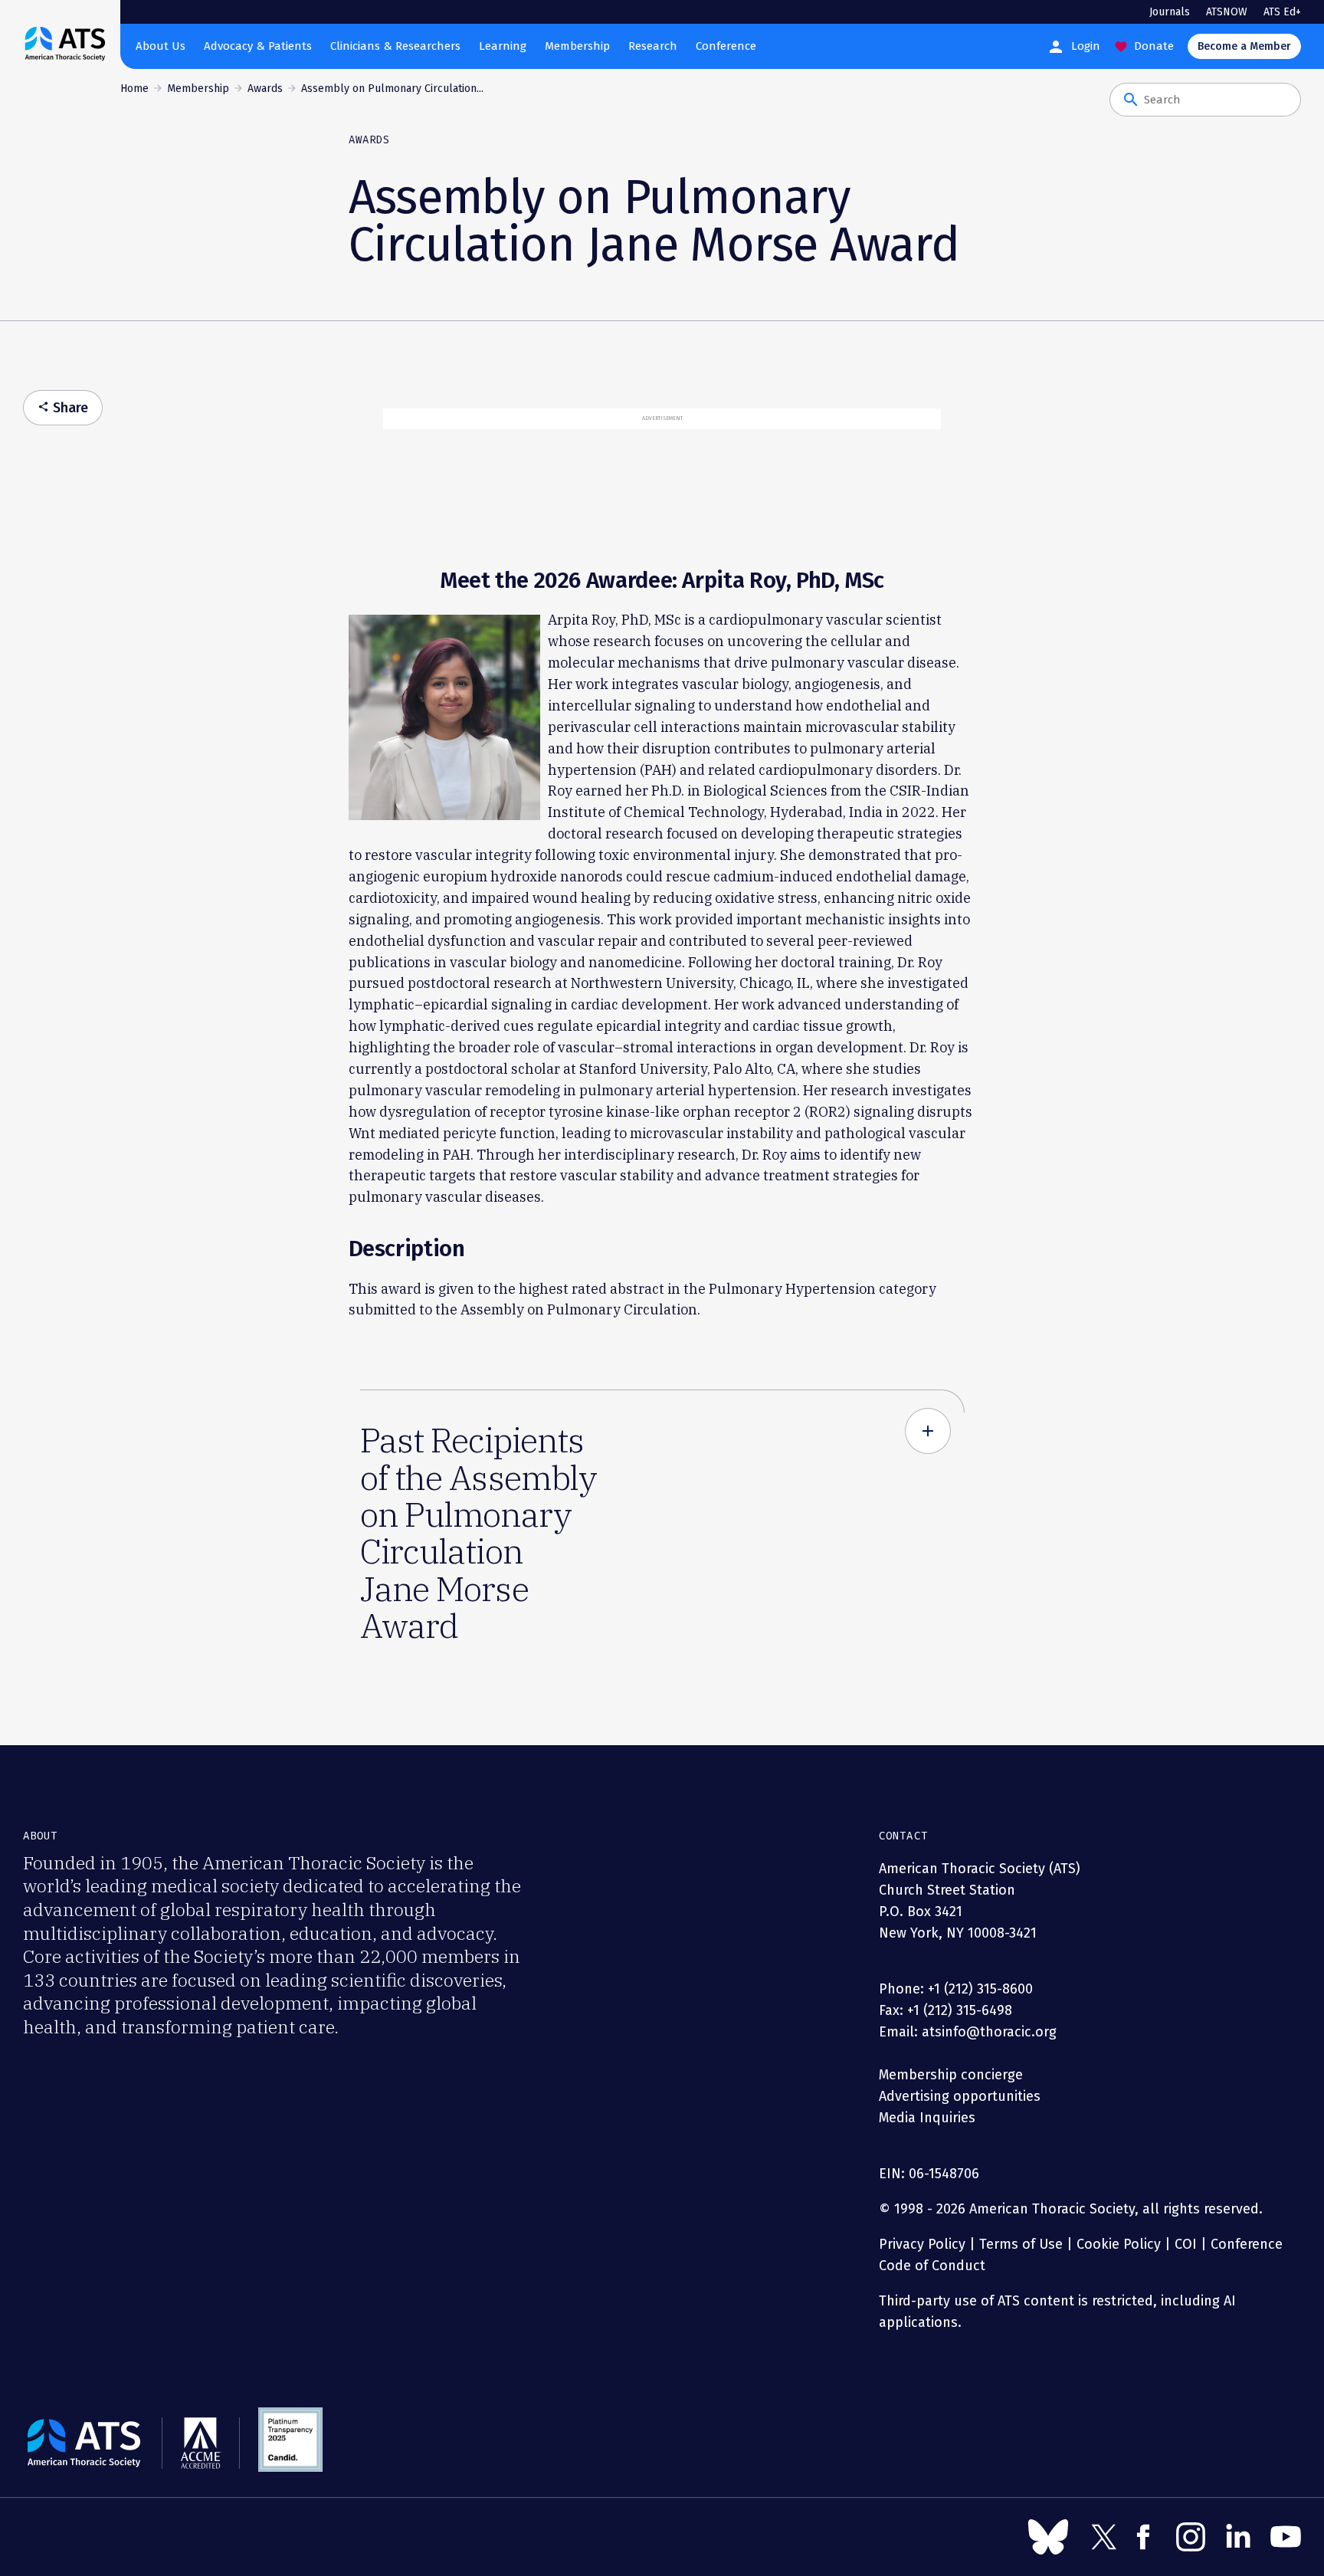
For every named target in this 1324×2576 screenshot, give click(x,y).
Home (134, 89)
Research (653, 46)
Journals (1170, 12)
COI (1186, 2244)
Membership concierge (951, 2075)
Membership (577, 46)
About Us (161, 46)
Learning (503, 46)
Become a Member (1244, 46)
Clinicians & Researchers (395, 46)
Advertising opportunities (960, 2096)
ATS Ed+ (1282, 12)
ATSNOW (1227, 12)
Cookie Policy (1119, 2244)
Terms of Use (1021, 2244)
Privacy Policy (922, 2244)
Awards (265, 89)
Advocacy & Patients (258, 46)
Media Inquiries (927, 2118)
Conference (726, 46)
